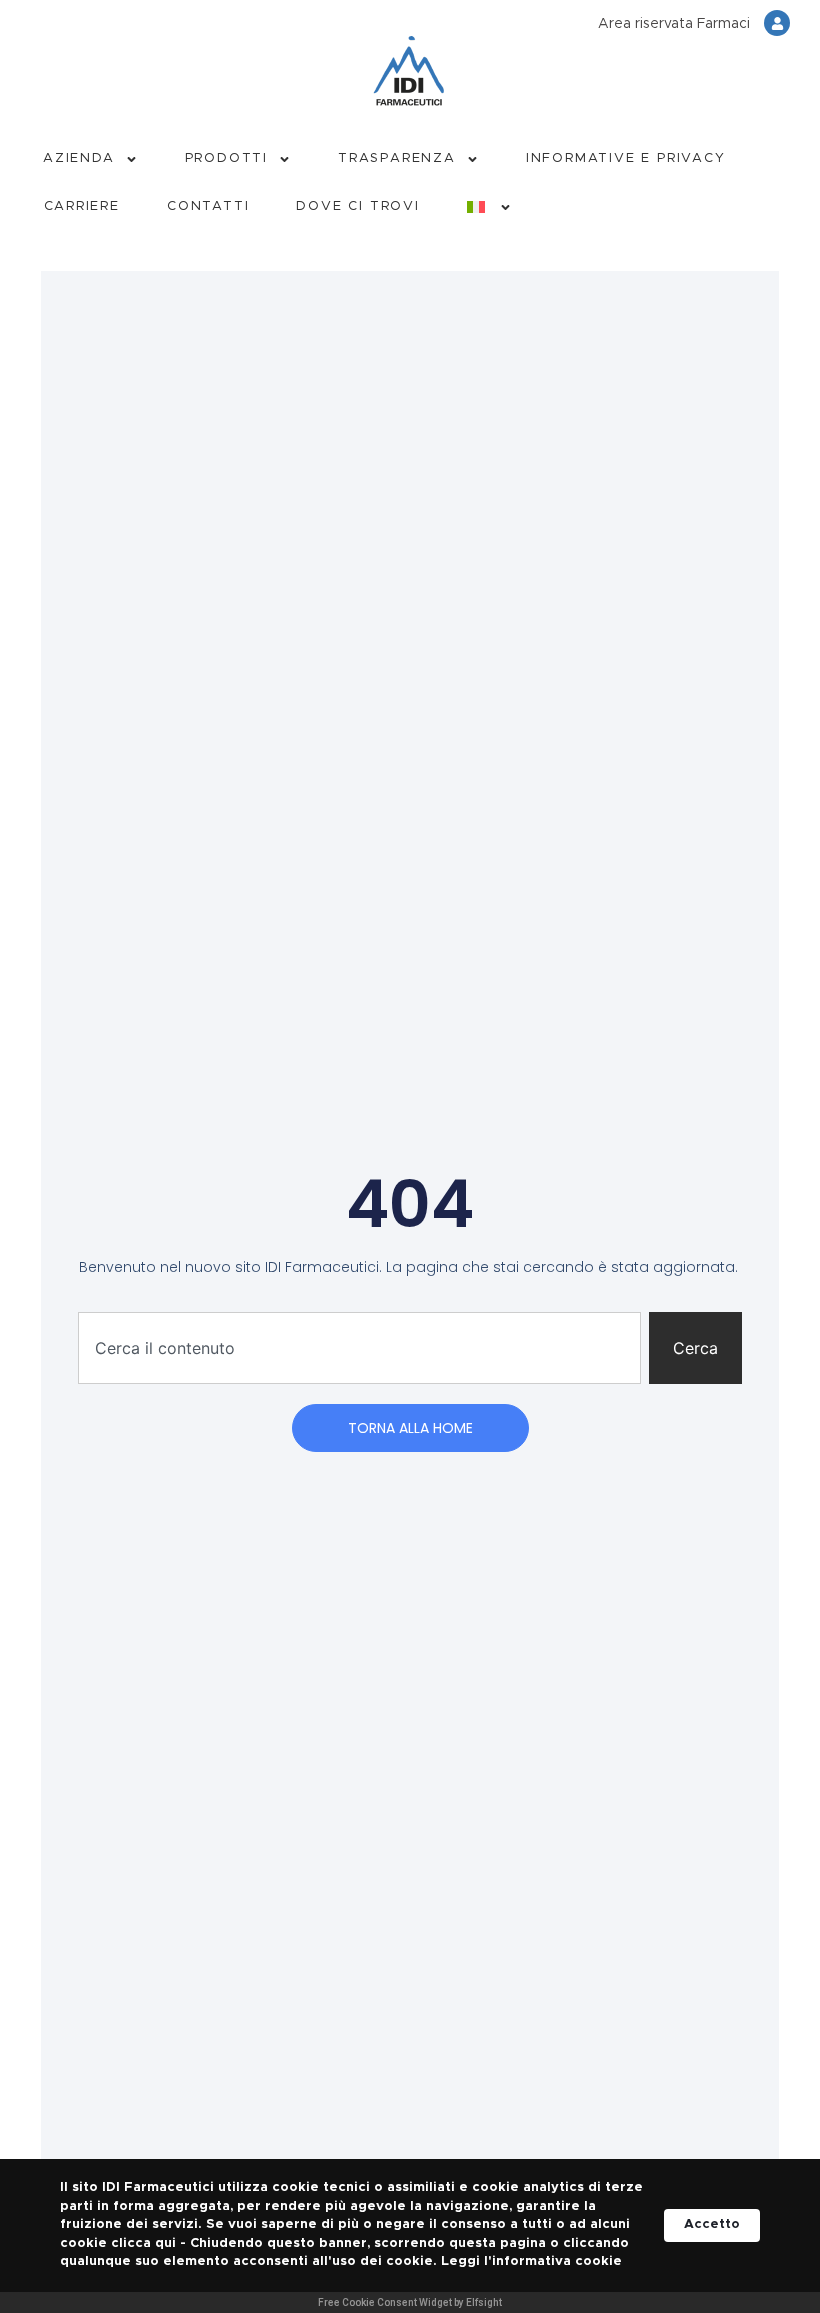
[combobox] (359, 1348)
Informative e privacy (626, 158)
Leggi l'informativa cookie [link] (531, 2261)
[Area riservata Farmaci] (777, 23)
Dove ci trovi (357, 206)
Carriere (82, 206)
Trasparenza (397, 158)
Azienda (79, 158)
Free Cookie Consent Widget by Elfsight (410, 2302)
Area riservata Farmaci (674, 24)
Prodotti (226, 158)
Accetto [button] (712, 2224)
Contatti (208, 206)
